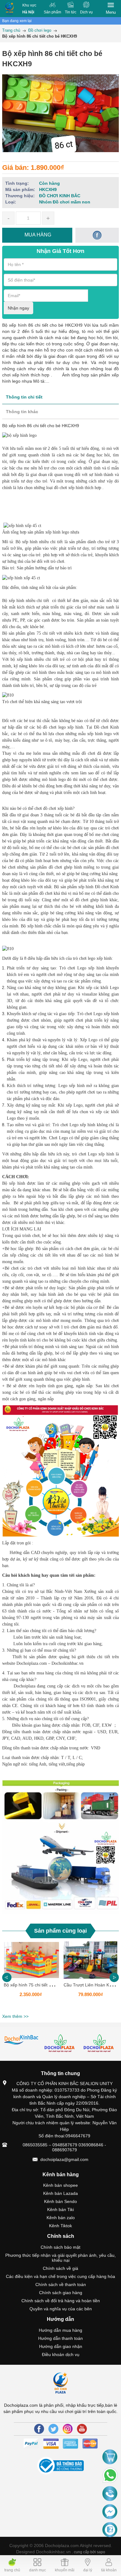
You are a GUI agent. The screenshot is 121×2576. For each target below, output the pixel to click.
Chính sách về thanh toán (61, 2284)
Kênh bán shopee (60, 2185)
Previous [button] (7, 1977)
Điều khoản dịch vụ (61, 2354)
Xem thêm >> (15, 2016)
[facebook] (97, 235)
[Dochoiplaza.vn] (22, 2040)
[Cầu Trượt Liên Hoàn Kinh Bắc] (90, 1960)
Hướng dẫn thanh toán (60, 2338)
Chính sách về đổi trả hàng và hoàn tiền (61, 2301)
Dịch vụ (86, 12)
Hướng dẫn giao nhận (61, 2346)
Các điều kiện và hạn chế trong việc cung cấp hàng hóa (60, 2276)
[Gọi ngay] (110, 2494)
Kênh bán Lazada (60, 2193)
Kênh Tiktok (60, 2226)
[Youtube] (82, 2429)
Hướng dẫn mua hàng (60, 2330)
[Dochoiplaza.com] (9, 9)
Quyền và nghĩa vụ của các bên (61, 2309)
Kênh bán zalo (61, 2218)
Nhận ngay (18, 308)
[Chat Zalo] (110, 2530)
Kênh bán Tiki (60, 2210)
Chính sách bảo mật (60, 2247)
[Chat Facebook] (110, 2512)
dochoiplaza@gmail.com (64, 2159)
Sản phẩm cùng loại (60, 1931)
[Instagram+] (68, 2429)
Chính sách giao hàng (61, 2293)
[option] (31, 1976)
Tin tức (71, 12)
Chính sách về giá (60, 2268)
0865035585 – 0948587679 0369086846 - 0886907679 (64, 2147)
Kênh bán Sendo (60, 2201)
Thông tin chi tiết (24, 397)
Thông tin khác (22, 412)
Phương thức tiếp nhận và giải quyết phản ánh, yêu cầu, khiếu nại (60, 2258)
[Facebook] (39, 2429)
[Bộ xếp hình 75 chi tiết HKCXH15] (31, 1960)
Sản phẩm (52, 12)
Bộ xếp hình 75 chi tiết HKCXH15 (36, 1985)
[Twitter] (53, 2429)
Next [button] (114, 1977)
